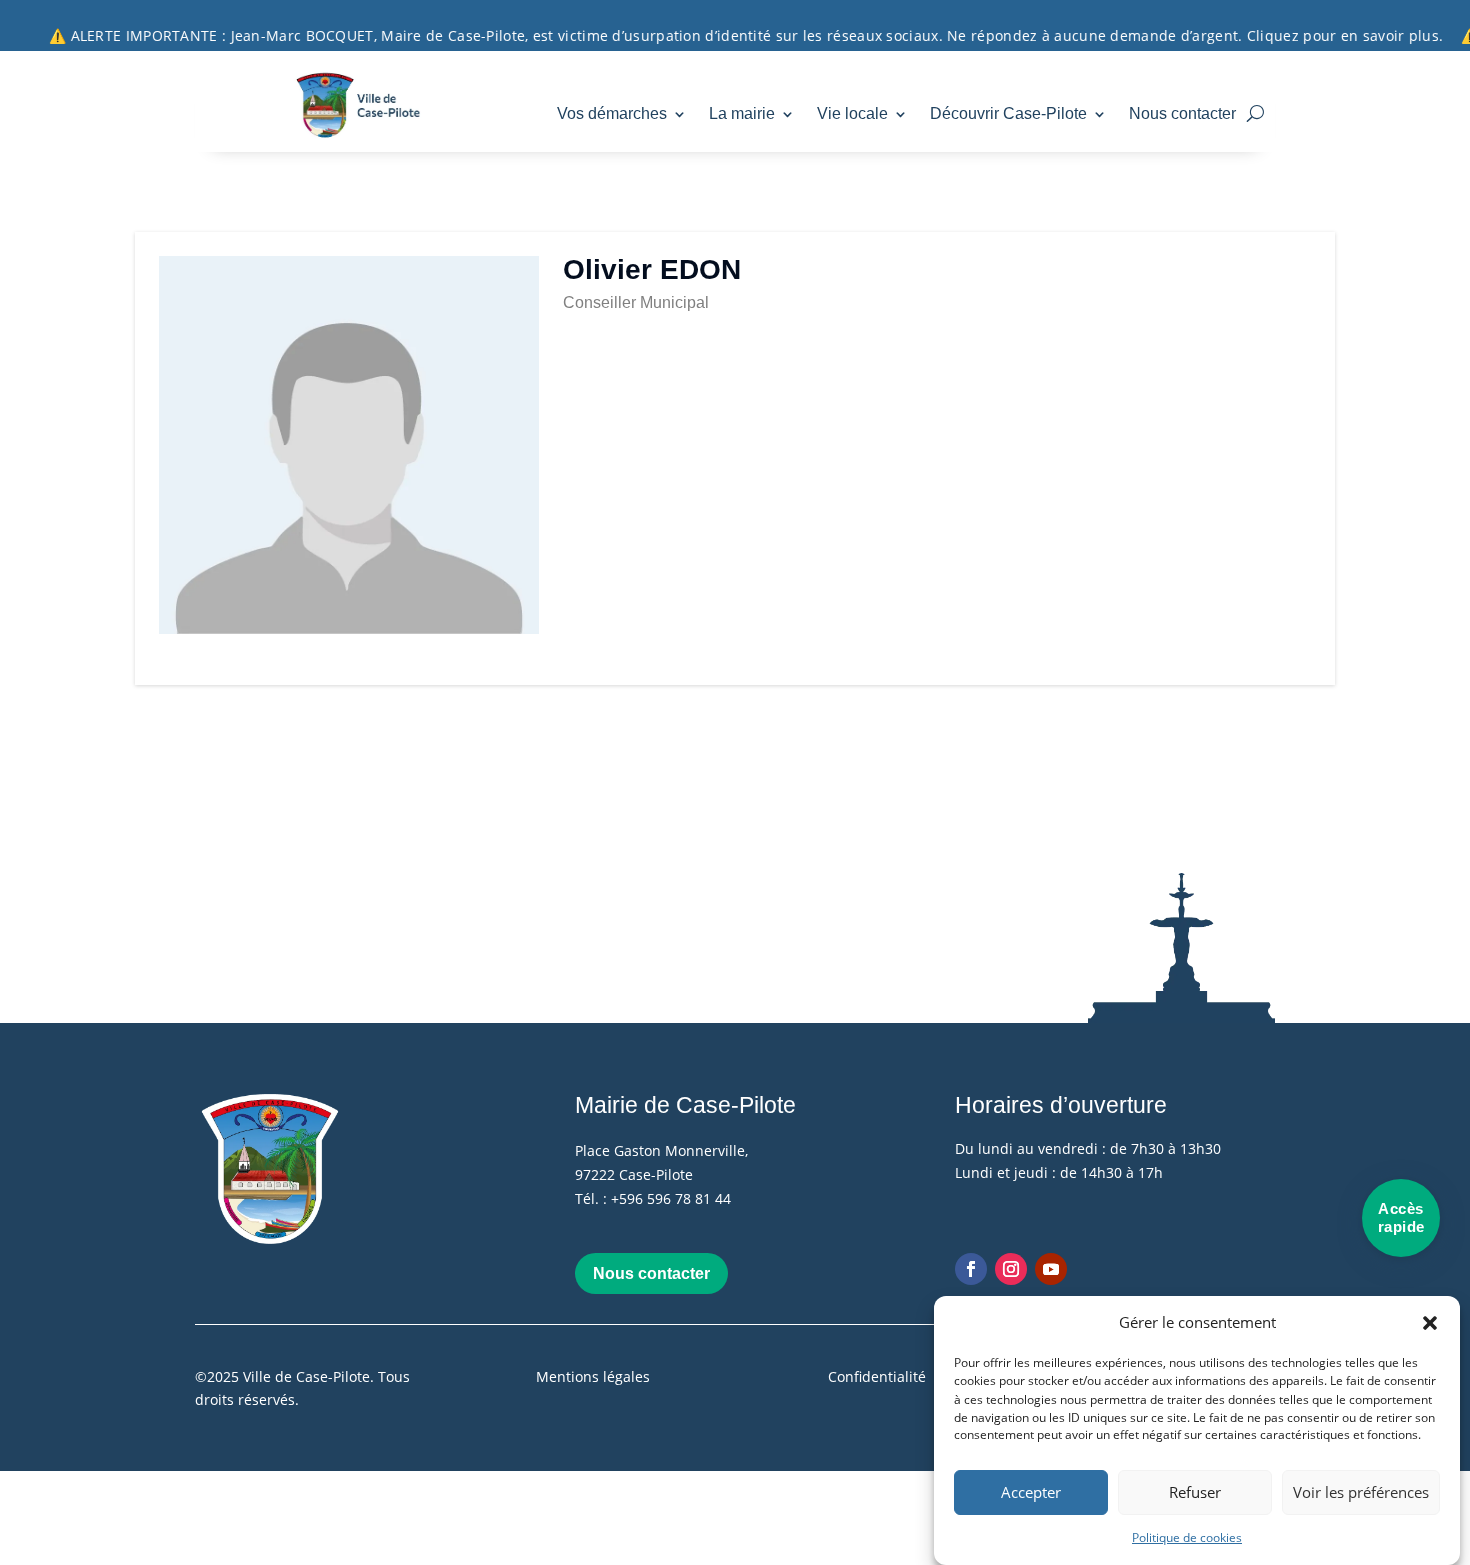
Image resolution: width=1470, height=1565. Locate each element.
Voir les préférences (1361, 1493)
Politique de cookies (1187, 1537)
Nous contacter (1182, 113)
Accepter (1031, 1493)
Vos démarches (612, 113)
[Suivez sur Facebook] (971, 1269)
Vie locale (852, 113)
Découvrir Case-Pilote (1008, 113)
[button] (1430, 1323)
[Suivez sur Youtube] (1051, 1269)
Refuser (1195, 1493)
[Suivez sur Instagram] (1011, 1269)
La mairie (742, 113)
